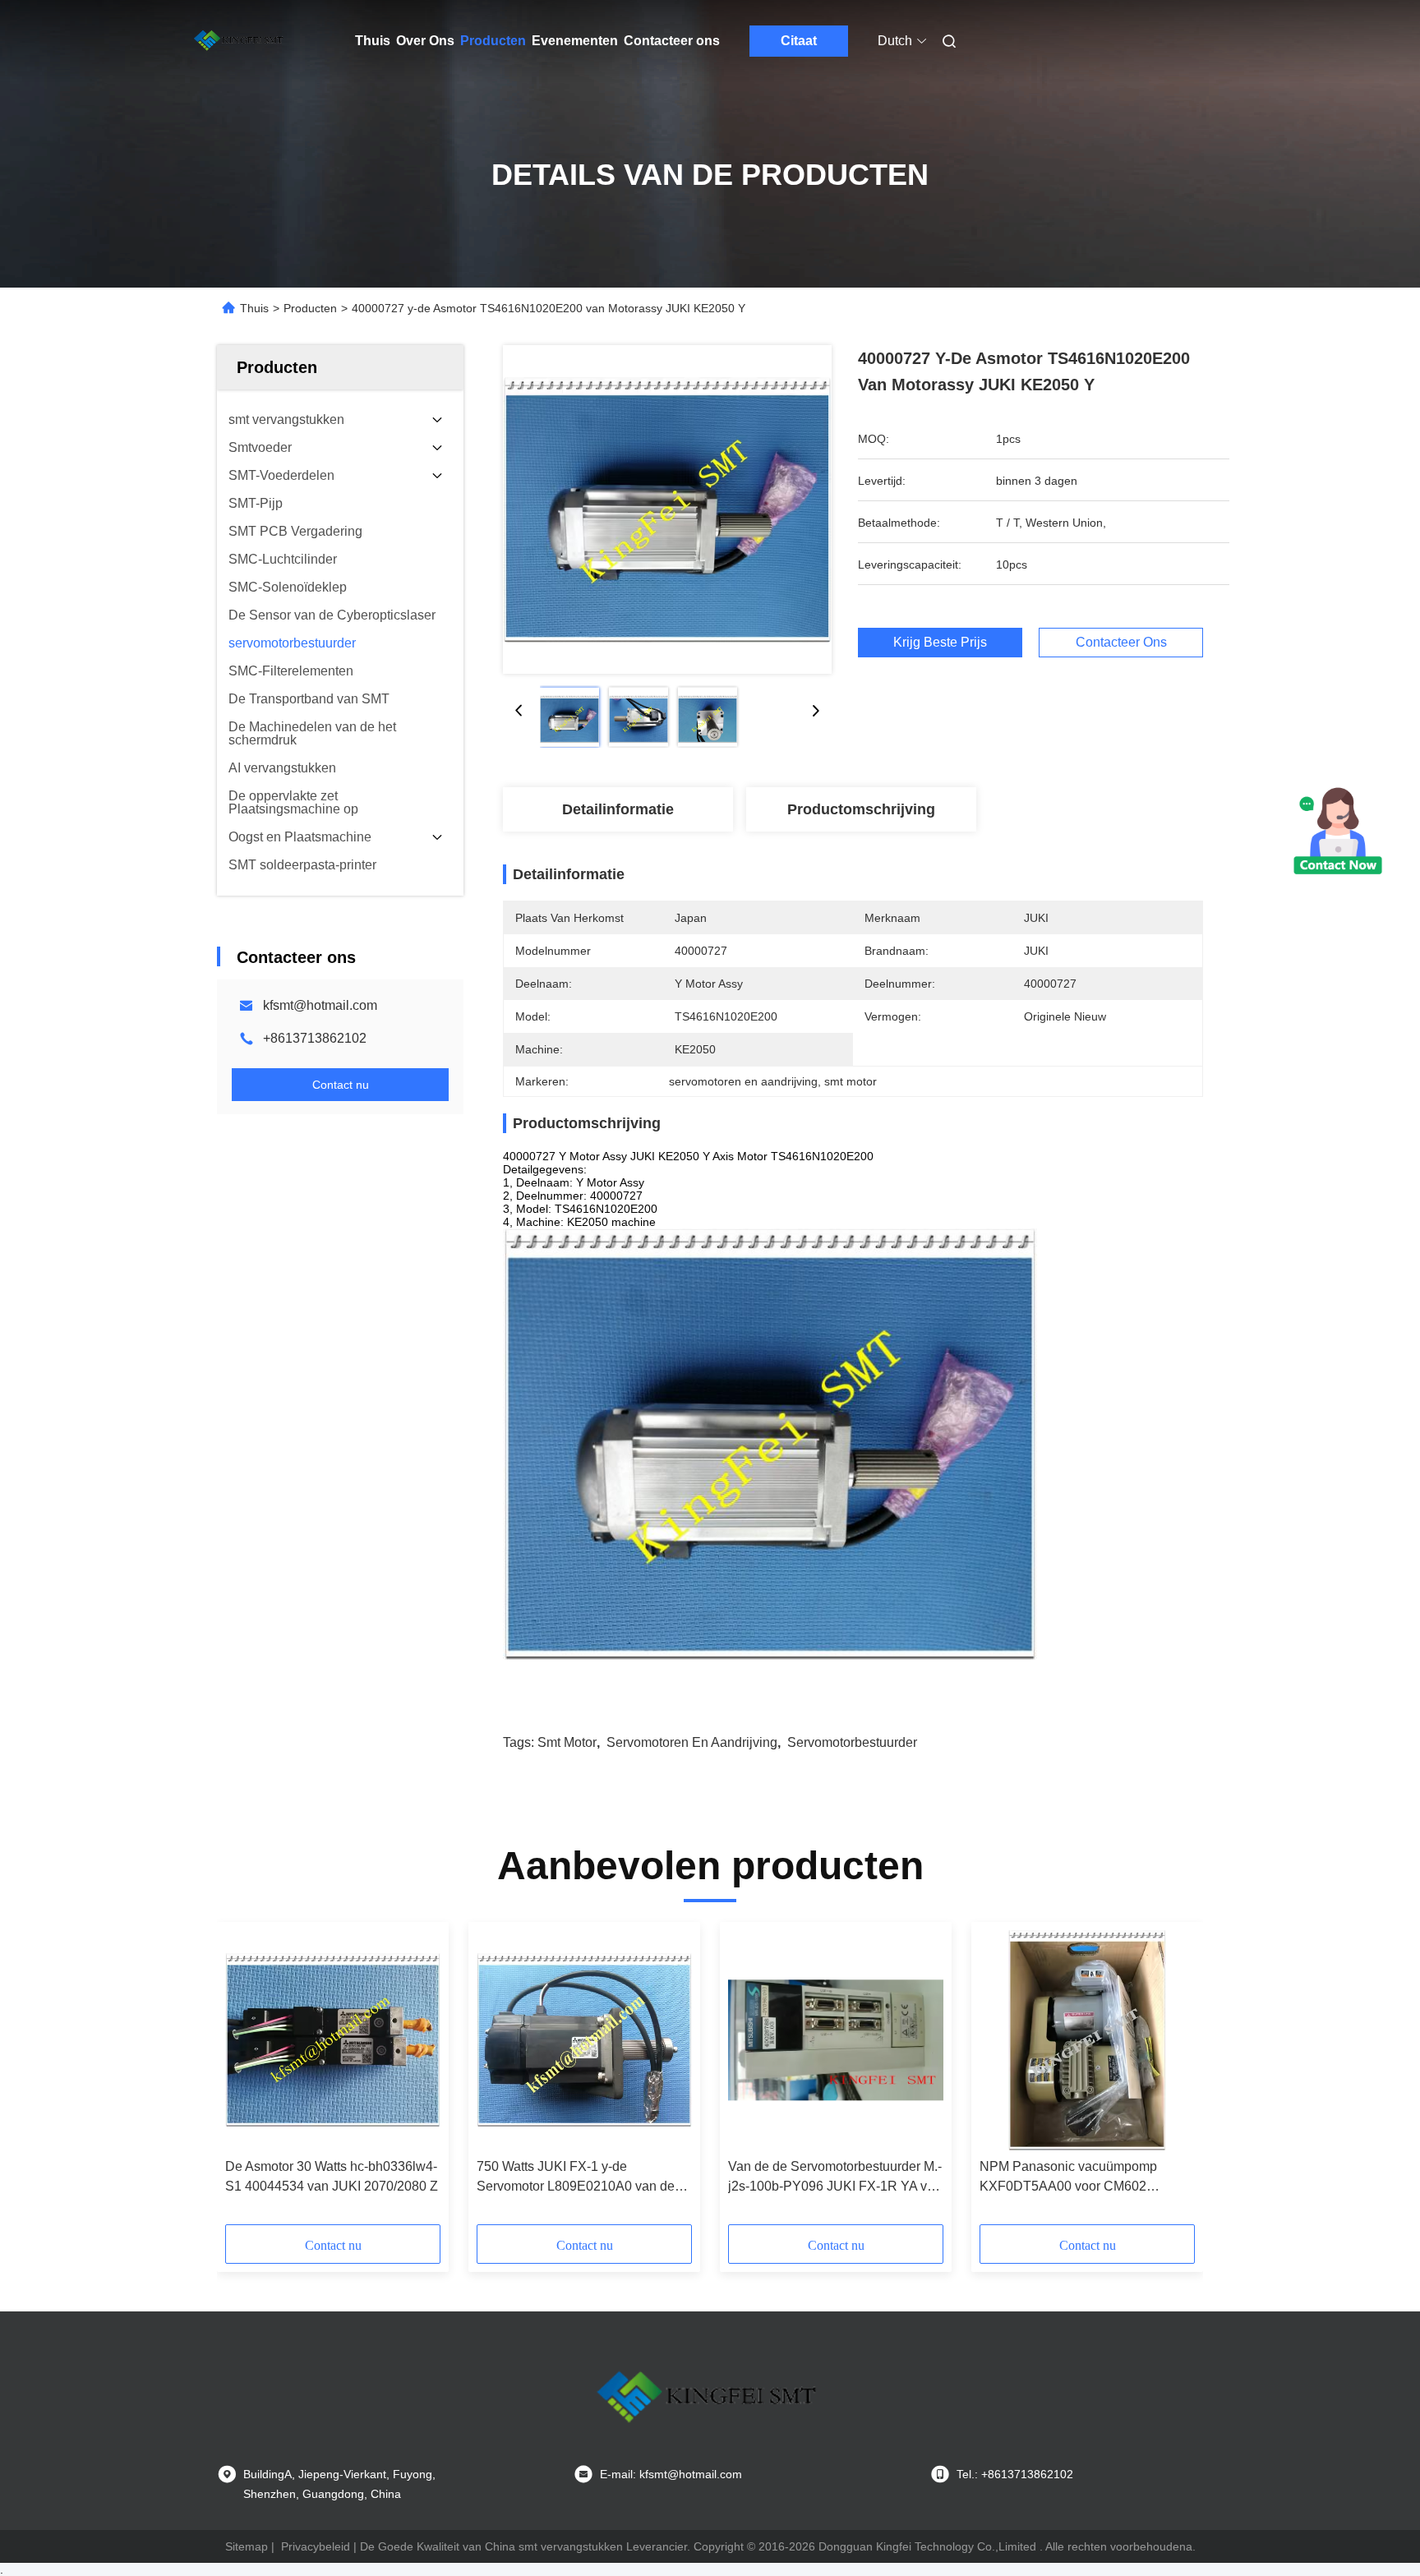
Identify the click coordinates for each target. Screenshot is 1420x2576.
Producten (493, 41)
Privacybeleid (316, 2546)
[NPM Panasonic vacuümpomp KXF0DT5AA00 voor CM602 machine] (1087, 2040)
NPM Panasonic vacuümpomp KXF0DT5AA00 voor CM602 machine (1068, 2178)
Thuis (373, 41)
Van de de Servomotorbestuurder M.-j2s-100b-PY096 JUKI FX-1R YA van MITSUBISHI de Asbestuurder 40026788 (835, 2178)
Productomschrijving (861, 809)
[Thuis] (240, 41)
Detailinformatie (618, 809)
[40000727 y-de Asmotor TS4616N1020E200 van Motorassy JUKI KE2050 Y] (667, 509)
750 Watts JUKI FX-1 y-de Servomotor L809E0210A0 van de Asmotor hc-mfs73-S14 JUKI (576, 2178)
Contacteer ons (672, 41)
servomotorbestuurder (852, 1742)
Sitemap (247, 2546)
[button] (247, 2079)
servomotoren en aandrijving (692, 1742)
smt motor (567, 1742)
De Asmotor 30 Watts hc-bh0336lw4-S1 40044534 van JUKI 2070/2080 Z (332, 2176)
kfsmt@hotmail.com (320, 1005)
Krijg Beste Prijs (940, 642)
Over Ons (425, 41)
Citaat (799, 41)
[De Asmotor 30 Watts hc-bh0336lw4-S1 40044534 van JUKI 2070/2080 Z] (333, 2040)
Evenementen (575, 41)
